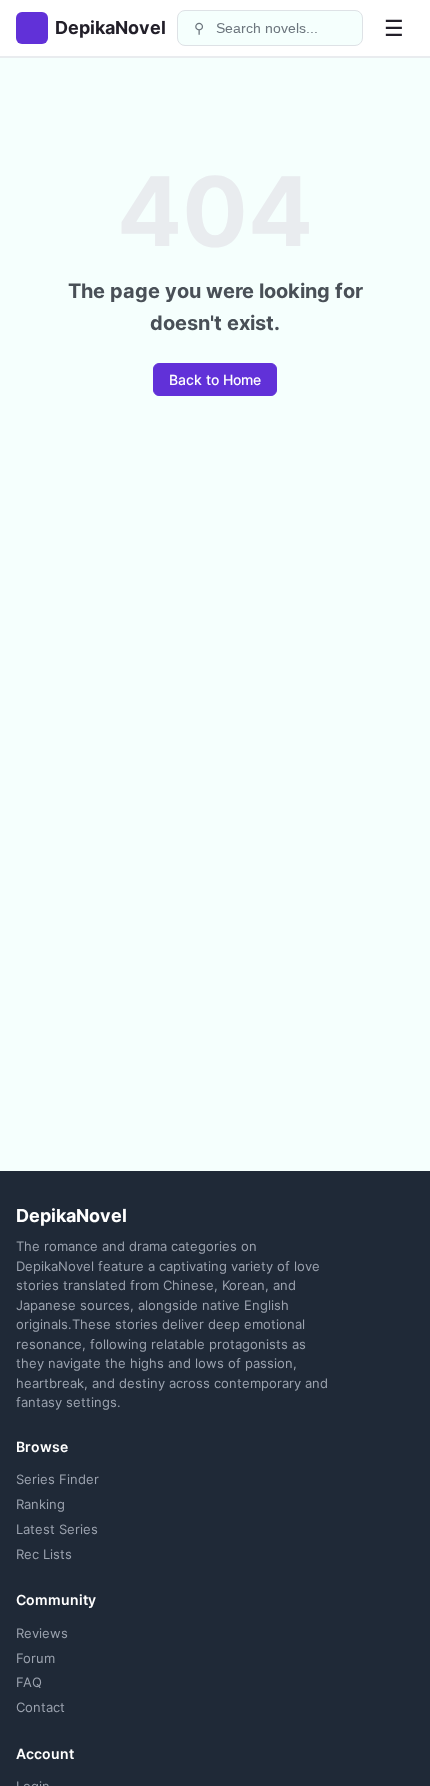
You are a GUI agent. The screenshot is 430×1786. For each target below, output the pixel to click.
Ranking (40, 1504)
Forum (35, 1658)
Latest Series (57, 1529)
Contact (40, 1707)
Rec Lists (44, 1554)
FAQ (29, 1682)
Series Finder (57, 1479)
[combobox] (282, 28)
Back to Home (215, 379)
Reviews (42, 1633)
